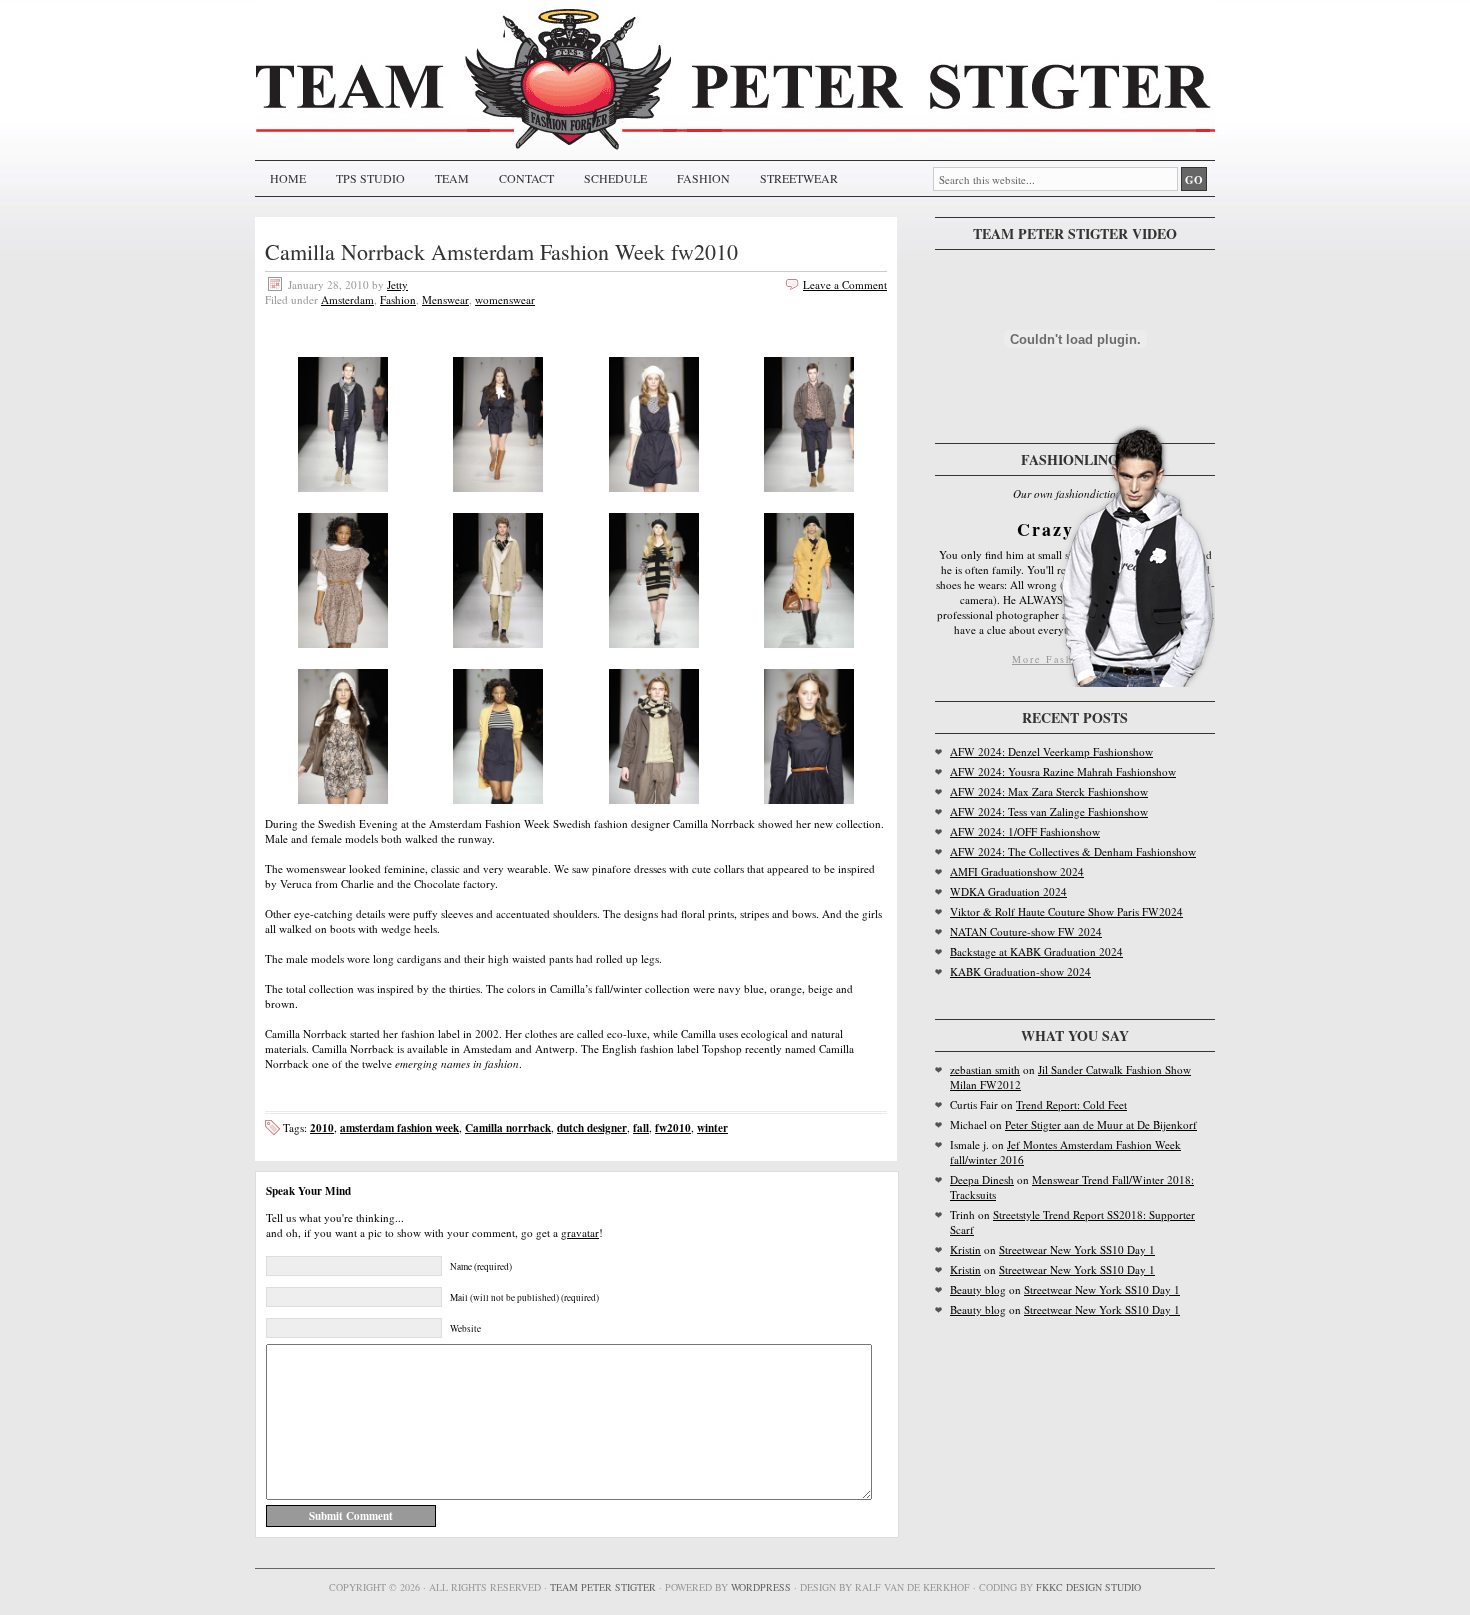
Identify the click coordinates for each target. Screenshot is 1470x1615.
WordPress (761, 1587)
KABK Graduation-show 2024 (1020, 971)
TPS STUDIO (370, 178)
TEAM (452, 178)
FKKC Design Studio (1088, 1587)
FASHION (703, 178)
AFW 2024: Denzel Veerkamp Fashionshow (1051, 751)
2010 (322, 1127)
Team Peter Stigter (603, 1587)
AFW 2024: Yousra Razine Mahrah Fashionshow (1063, 771)
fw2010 (673, 1127)
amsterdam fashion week (399, 1127)
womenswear (505, 299)
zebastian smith (985, 1069)
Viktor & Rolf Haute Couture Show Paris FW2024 (1066, 911)
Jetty (397, 284)
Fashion (398, 299)
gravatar (580, 1232)
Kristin (965, 1249)
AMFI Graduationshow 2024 (1017, 871)
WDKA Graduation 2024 (1008, 891)
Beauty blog (978, 1289)
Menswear (445, 299)
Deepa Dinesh (982, 1179)
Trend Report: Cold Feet (1071, 1104)
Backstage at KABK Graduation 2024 (1036, 951)
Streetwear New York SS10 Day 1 (1077, 1249)
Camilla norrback (508, 1127)
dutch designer (592, 1127)
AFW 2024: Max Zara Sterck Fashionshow (1049, 791)
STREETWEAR (799, 178)
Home (288, 178)
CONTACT (526, 178)
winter (712, 1127)
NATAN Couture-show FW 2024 (1026, 931)
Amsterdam (347, 299)
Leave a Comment (845, 284)
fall (641, 1127)
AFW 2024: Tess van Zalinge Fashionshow (1049, 811)
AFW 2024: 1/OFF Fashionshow (1025, 831)
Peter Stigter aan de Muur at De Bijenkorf (1101, 1124)
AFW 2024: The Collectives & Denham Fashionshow (1073, 851)
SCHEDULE (615, 178)
